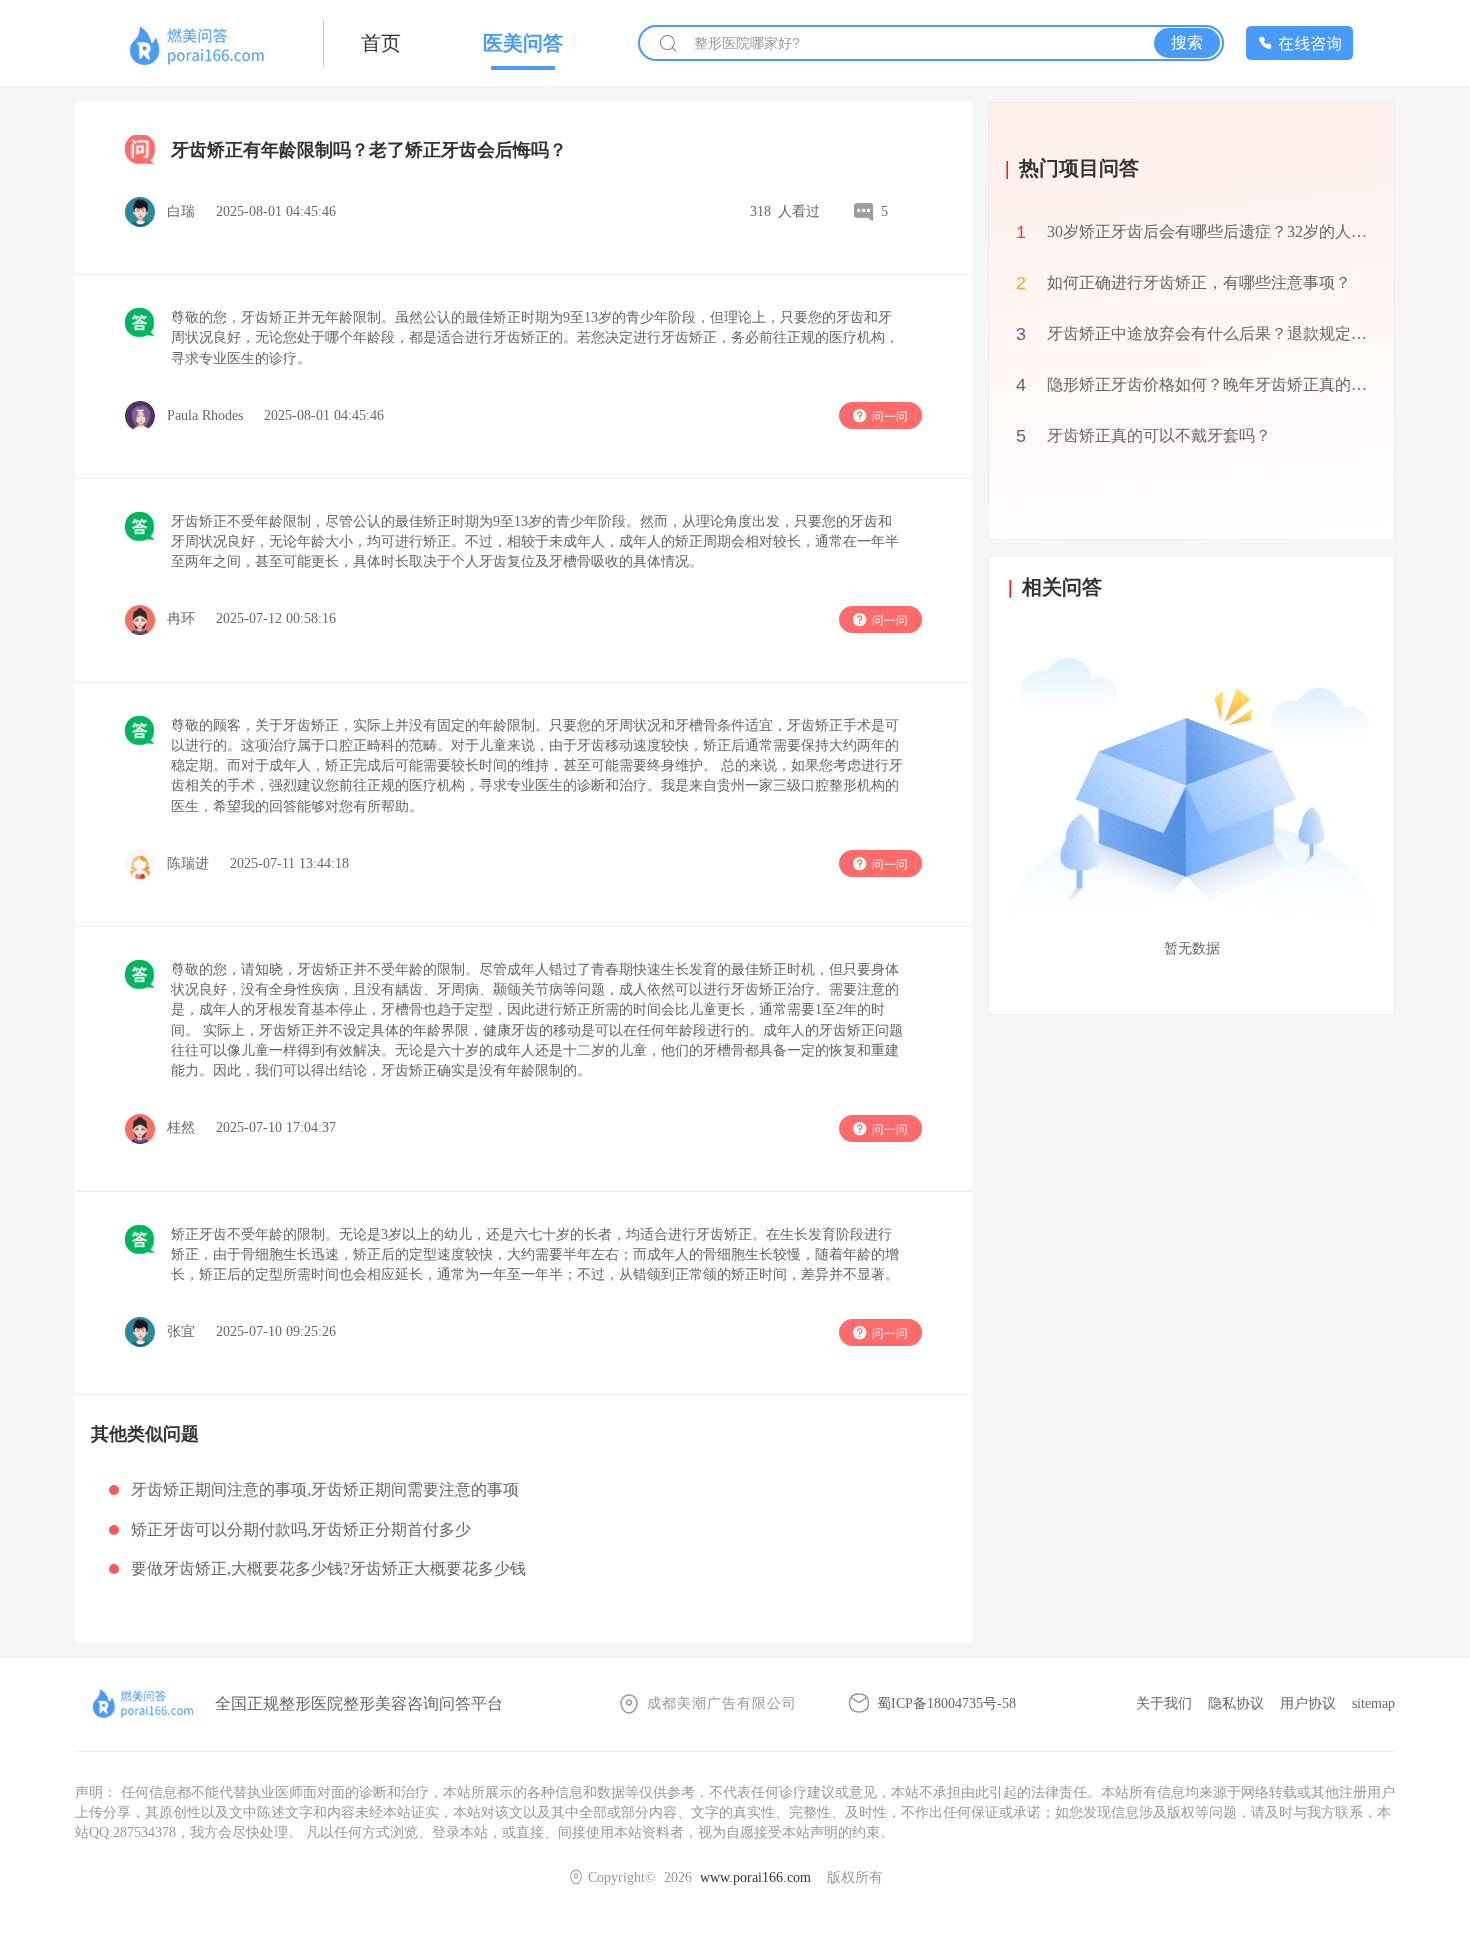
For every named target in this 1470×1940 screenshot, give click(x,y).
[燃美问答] (199, 46)
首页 (381, 43)
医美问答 (523, 43)
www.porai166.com (755, 1877)
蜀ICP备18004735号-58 (946, 1703)
